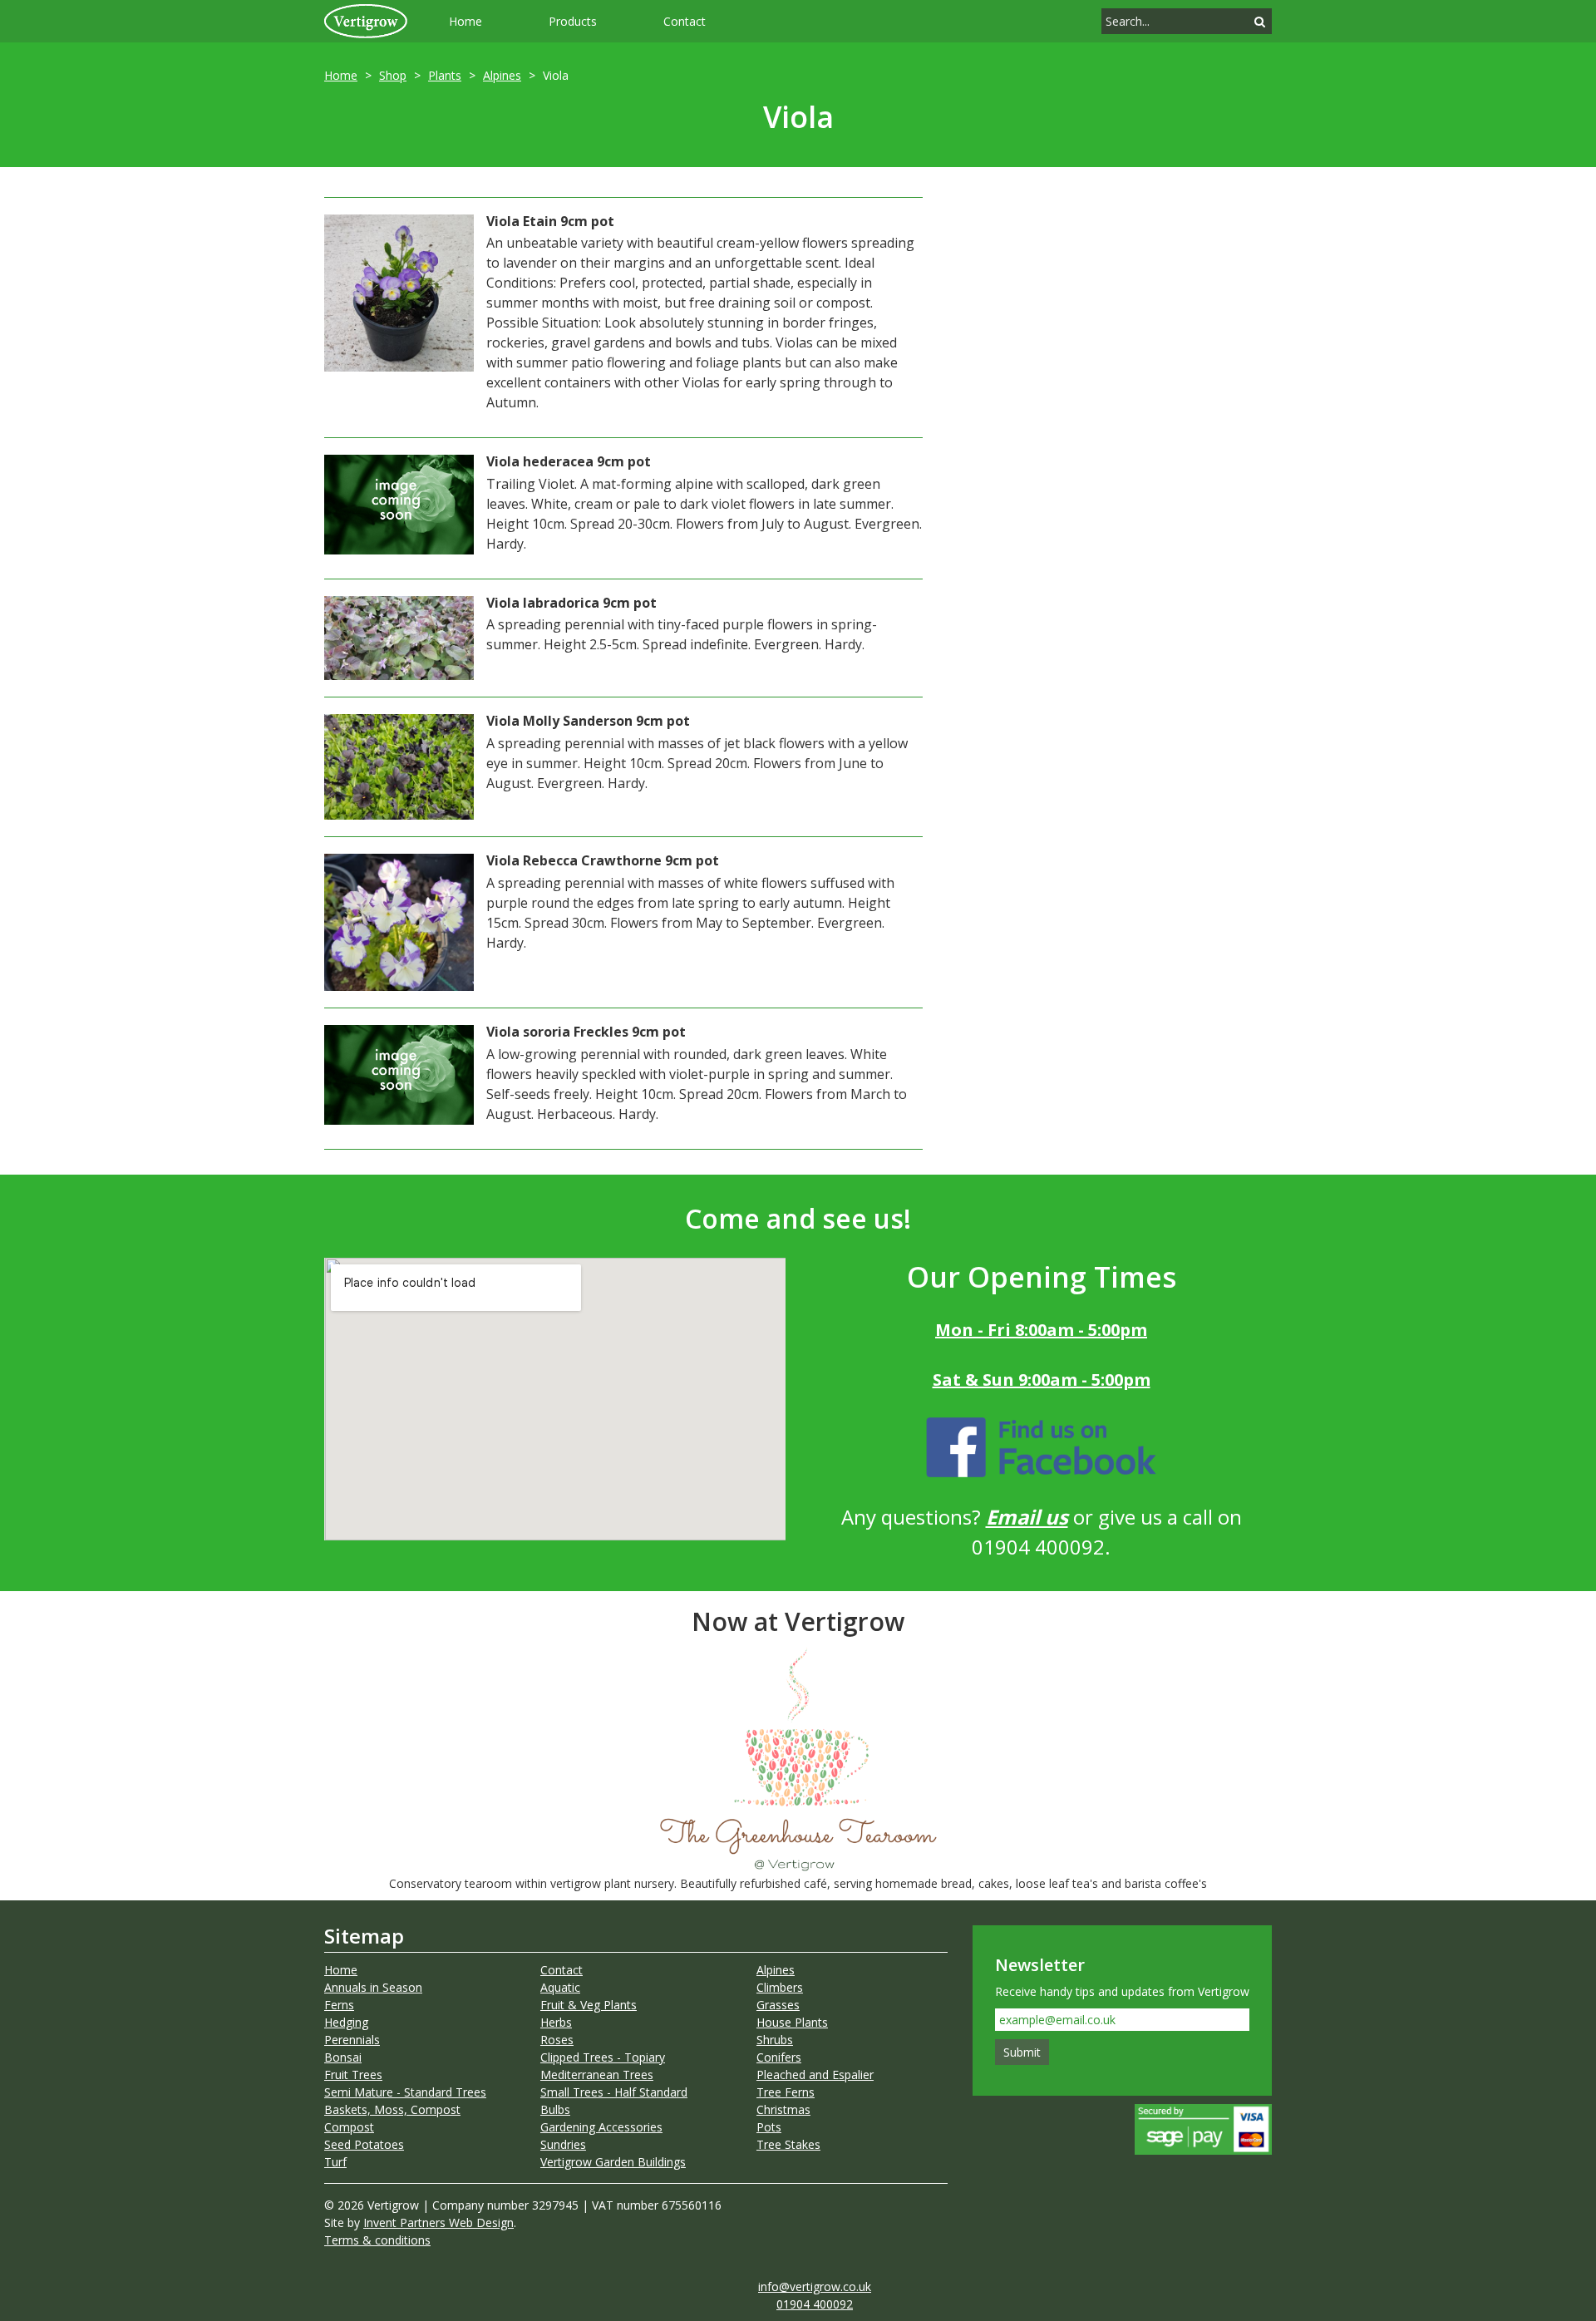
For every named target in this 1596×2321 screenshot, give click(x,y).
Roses (557, 2040)
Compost (349, 2127)
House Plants (792, 2022)
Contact (685, 21)
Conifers (779, 2057)
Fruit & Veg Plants (589, 2005)
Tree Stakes (788, 2144)
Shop (393, 75)
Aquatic (560, 1987)
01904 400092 (815, 2304)
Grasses (778, 2005)
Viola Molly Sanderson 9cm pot (588, 721)
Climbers (780, 1987)
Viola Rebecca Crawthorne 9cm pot (603, 860)
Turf (335, 2162)
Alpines (502, 75)
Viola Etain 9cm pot (550, 221)
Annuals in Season (373, 1987)
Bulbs (555, 2109)
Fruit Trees (353, 2075)
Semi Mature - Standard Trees (405, 2092)
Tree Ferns (786, 2092)
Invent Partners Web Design (438, 2222)
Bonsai (343, 2057)
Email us (1027, 1517)
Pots (769, 2127)
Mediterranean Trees (597, 2075)
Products (573, 21)
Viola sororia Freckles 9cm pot (586, 1032)
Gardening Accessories (601, 2127)
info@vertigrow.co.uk (815, 2287)
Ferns (339, 2005)
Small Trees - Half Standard (614, 2092)
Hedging (346, 2022)
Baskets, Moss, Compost (392, 2109)
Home (465, 21)
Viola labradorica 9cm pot (571, 603)
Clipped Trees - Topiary (603, 2057)
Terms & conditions (377, 2240)
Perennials (352, 2040)
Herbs (556, 2022)
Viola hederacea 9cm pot (569, 461)
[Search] (1260, 21)
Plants (445, 75)
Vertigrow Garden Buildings (613, 2162)
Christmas (783, 2109)
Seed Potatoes (364, 2144)
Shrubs (775, 2040)
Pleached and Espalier (815, 2075)
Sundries (563, 2144)
